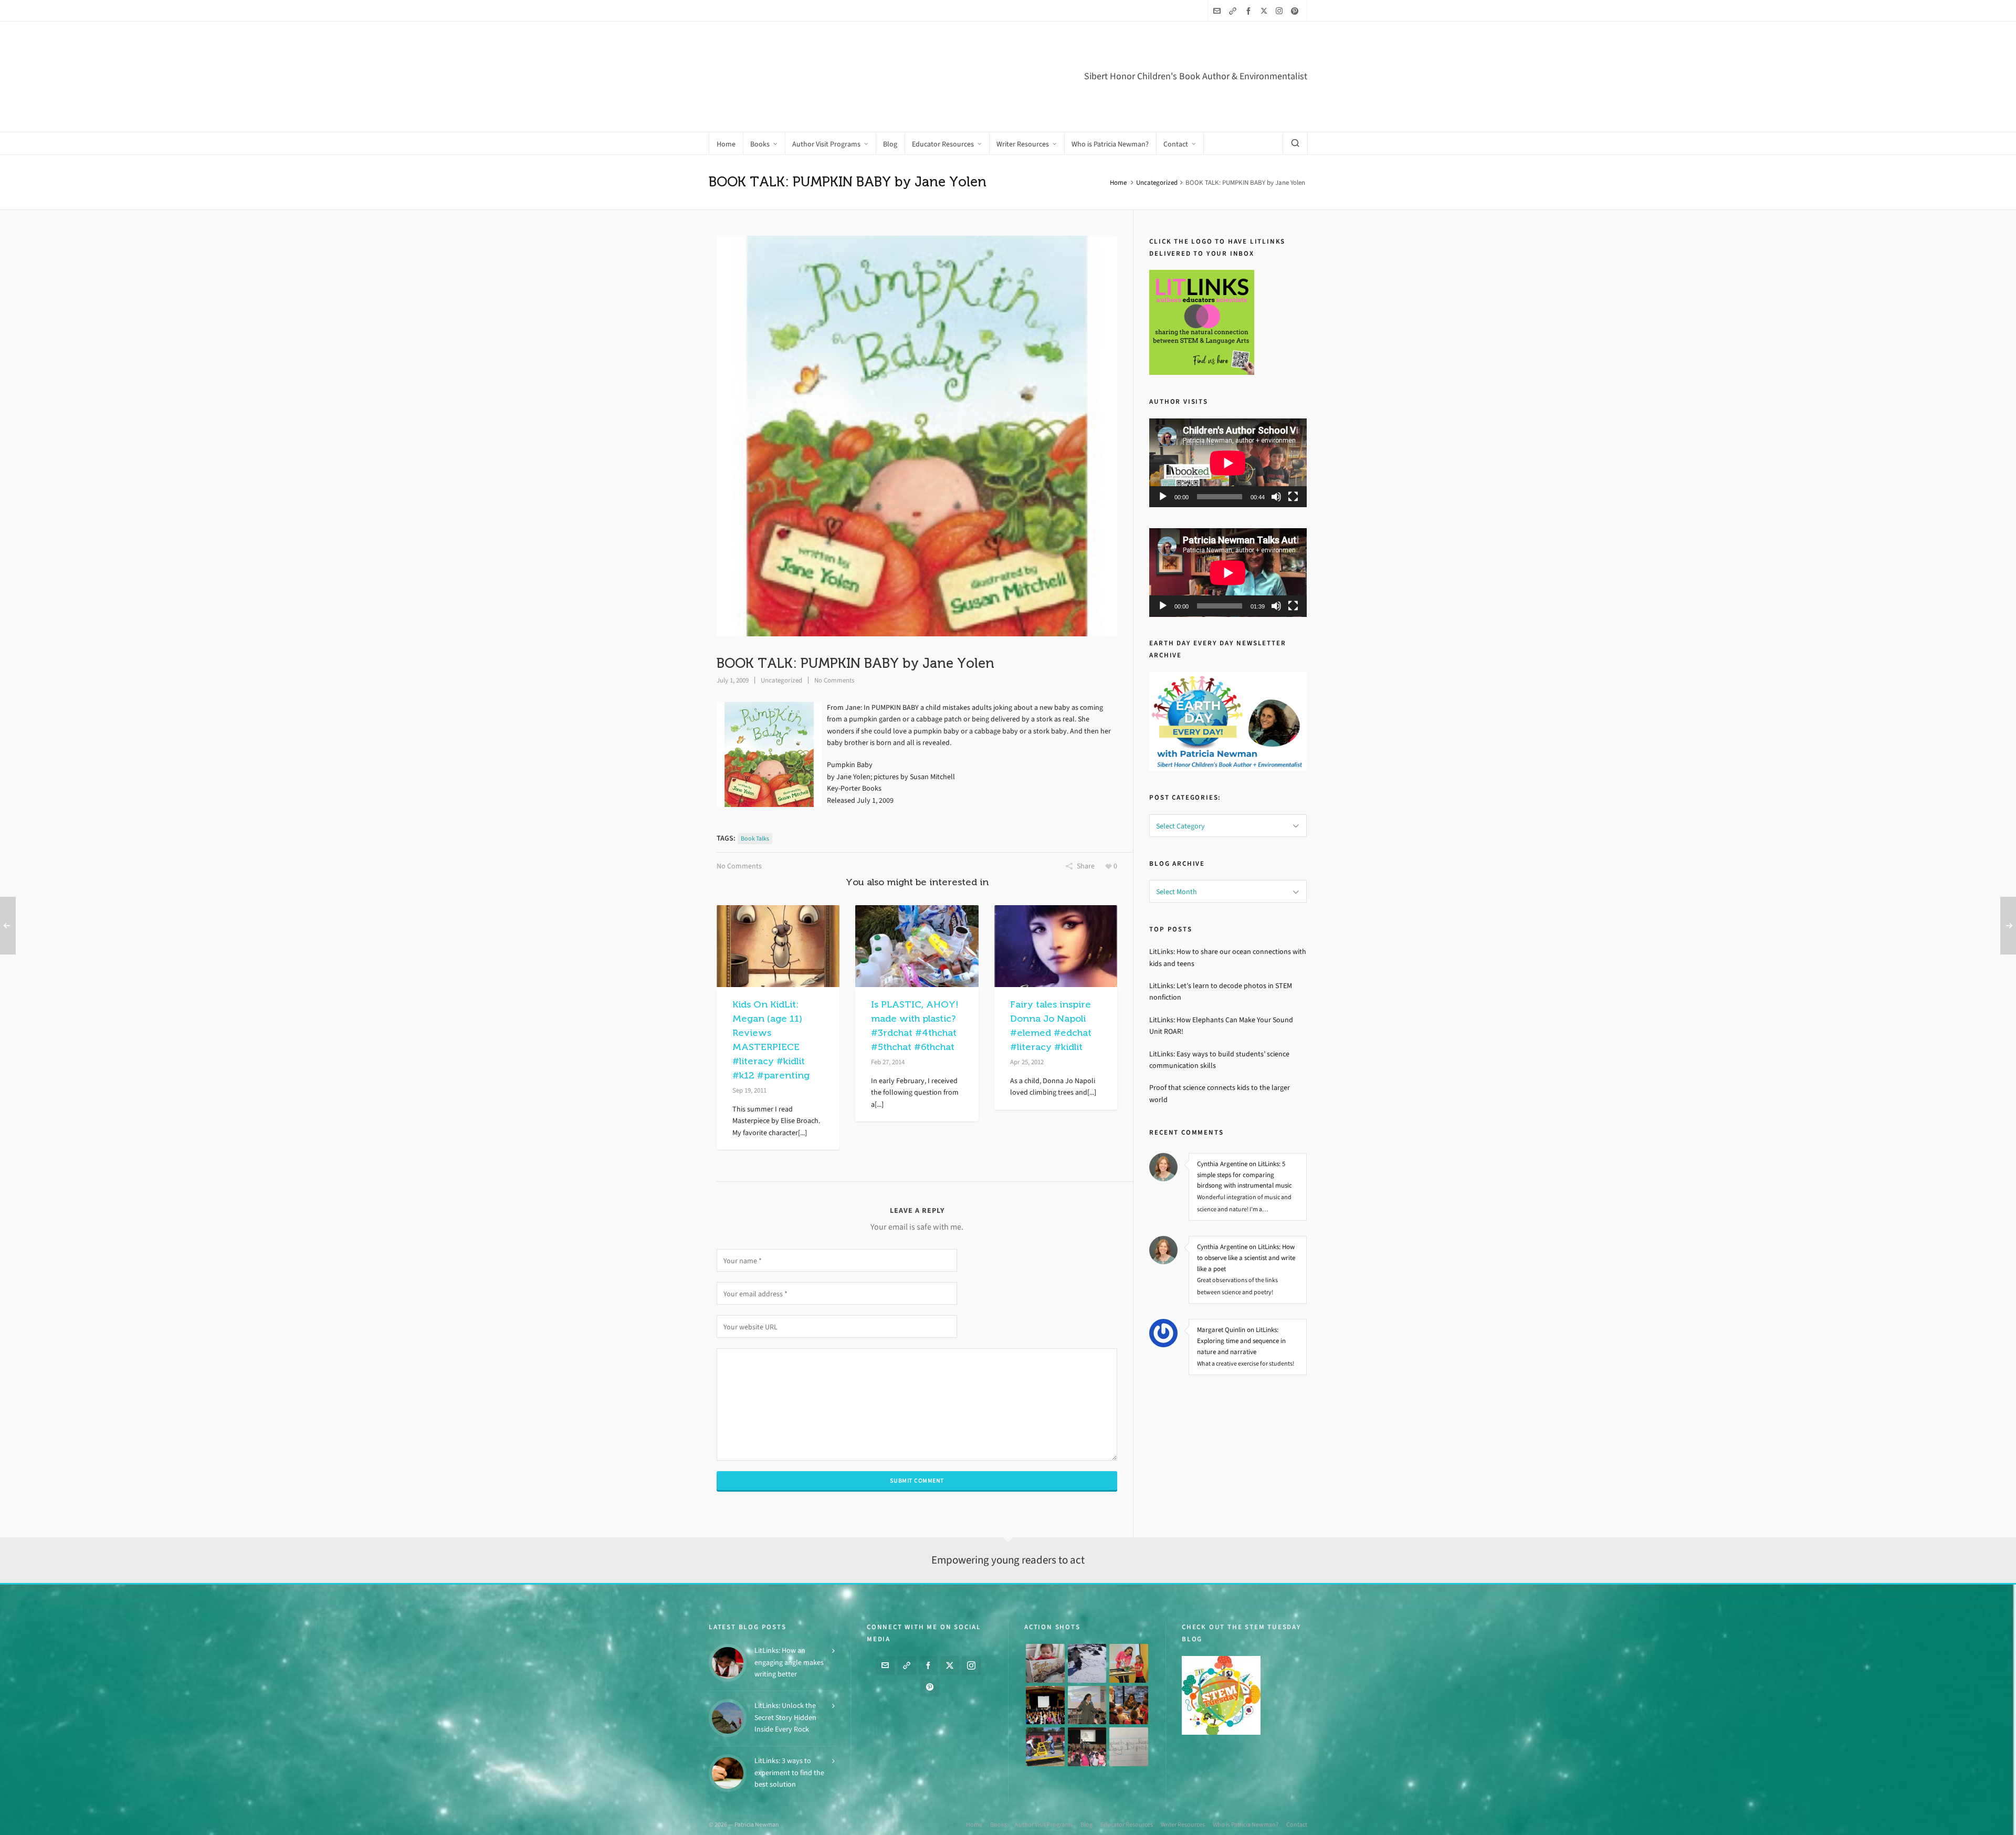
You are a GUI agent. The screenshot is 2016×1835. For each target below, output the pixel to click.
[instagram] (1281, 11)
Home (1118, 138)
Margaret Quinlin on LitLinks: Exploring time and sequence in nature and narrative (1241, 1296)
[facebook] (1250, 11)
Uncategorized (1157, 138)
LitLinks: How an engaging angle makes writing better (789, 1660)
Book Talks (755, 794)
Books (999, 1822)
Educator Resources (1127, 1822)
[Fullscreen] (1293, 452)
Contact (1297, 1822)
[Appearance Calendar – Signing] (1129, 1703)
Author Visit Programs (1044, 1822)
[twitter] (1266, 11)
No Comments (834, 636)
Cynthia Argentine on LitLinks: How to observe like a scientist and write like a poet (1246, 1213)
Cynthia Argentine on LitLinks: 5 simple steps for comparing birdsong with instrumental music (1245, 1130)
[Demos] (1129, 1661)
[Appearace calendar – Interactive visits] (1087, 1744)
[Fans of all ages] (1045, 1661)
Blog (1086, 1822)
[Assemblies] (1045, 1703)
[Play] (1163, 452)
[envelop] (1219, 11)
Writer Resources (1183, 1822)
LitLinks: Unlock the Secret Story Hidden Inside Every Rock (785, 1715)
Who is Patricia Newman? (1246, 1822)
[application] (1228, 418)
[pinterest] (1296, 11)
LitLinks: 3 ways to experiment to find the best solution (789, 1770)
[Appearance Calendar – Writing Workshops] (1129, 1744)
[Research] (1045, 1744)
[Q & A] (1087, 1703)
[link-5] (1234, 11)
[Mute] (1276, 452)
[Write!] (1087, 1661)
